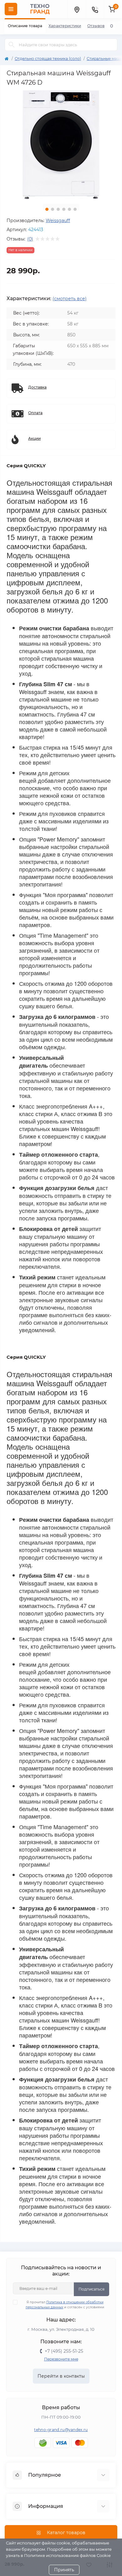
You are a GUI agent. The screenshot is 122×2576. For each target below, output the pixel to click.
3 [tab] (58, 209)
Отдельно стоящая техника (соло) (48, 59)
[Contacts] (95, 9)
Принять (64, 2570)
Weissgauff (58, 221)
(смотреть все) (70, 299)
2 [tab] (53, 209)
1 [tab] (47, 209)
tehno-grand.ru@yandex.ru (61, 2430)
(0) (30, 239)
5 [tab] (69, 209)
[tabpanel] (61, 145)
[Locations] (77, 9)
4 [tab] (64, 209)
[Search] (12, 45)
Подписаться (91, 2289)
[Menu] (11, 9)
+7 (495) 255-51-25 (64, 2351)
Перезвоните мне (61, 2359)
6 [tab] (75, 209)
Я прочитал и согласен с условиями (65, 2305)
